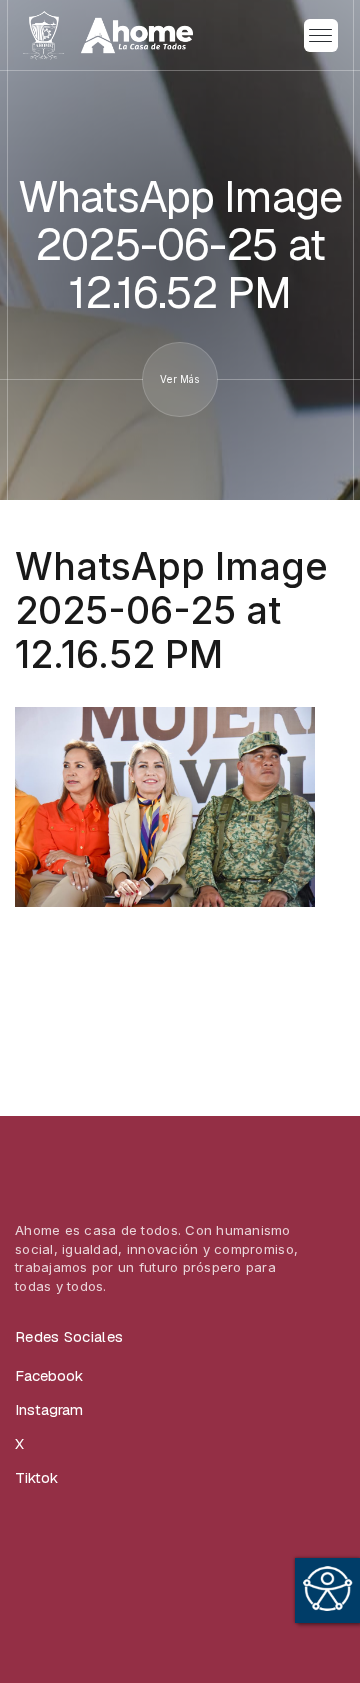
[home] (108, 35)
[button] (321, 36)
